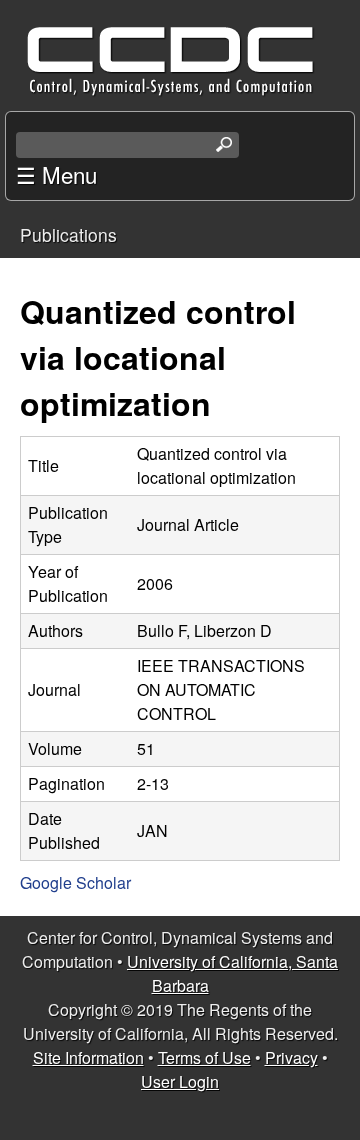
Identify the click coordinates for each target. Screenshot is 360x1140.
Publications (68, 234)
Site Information (88, 1057)
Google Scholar (75, 882)
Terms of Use (204, 1057)
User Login (180, 1081)
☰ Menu (56, 174)
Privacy (291, 1057)
